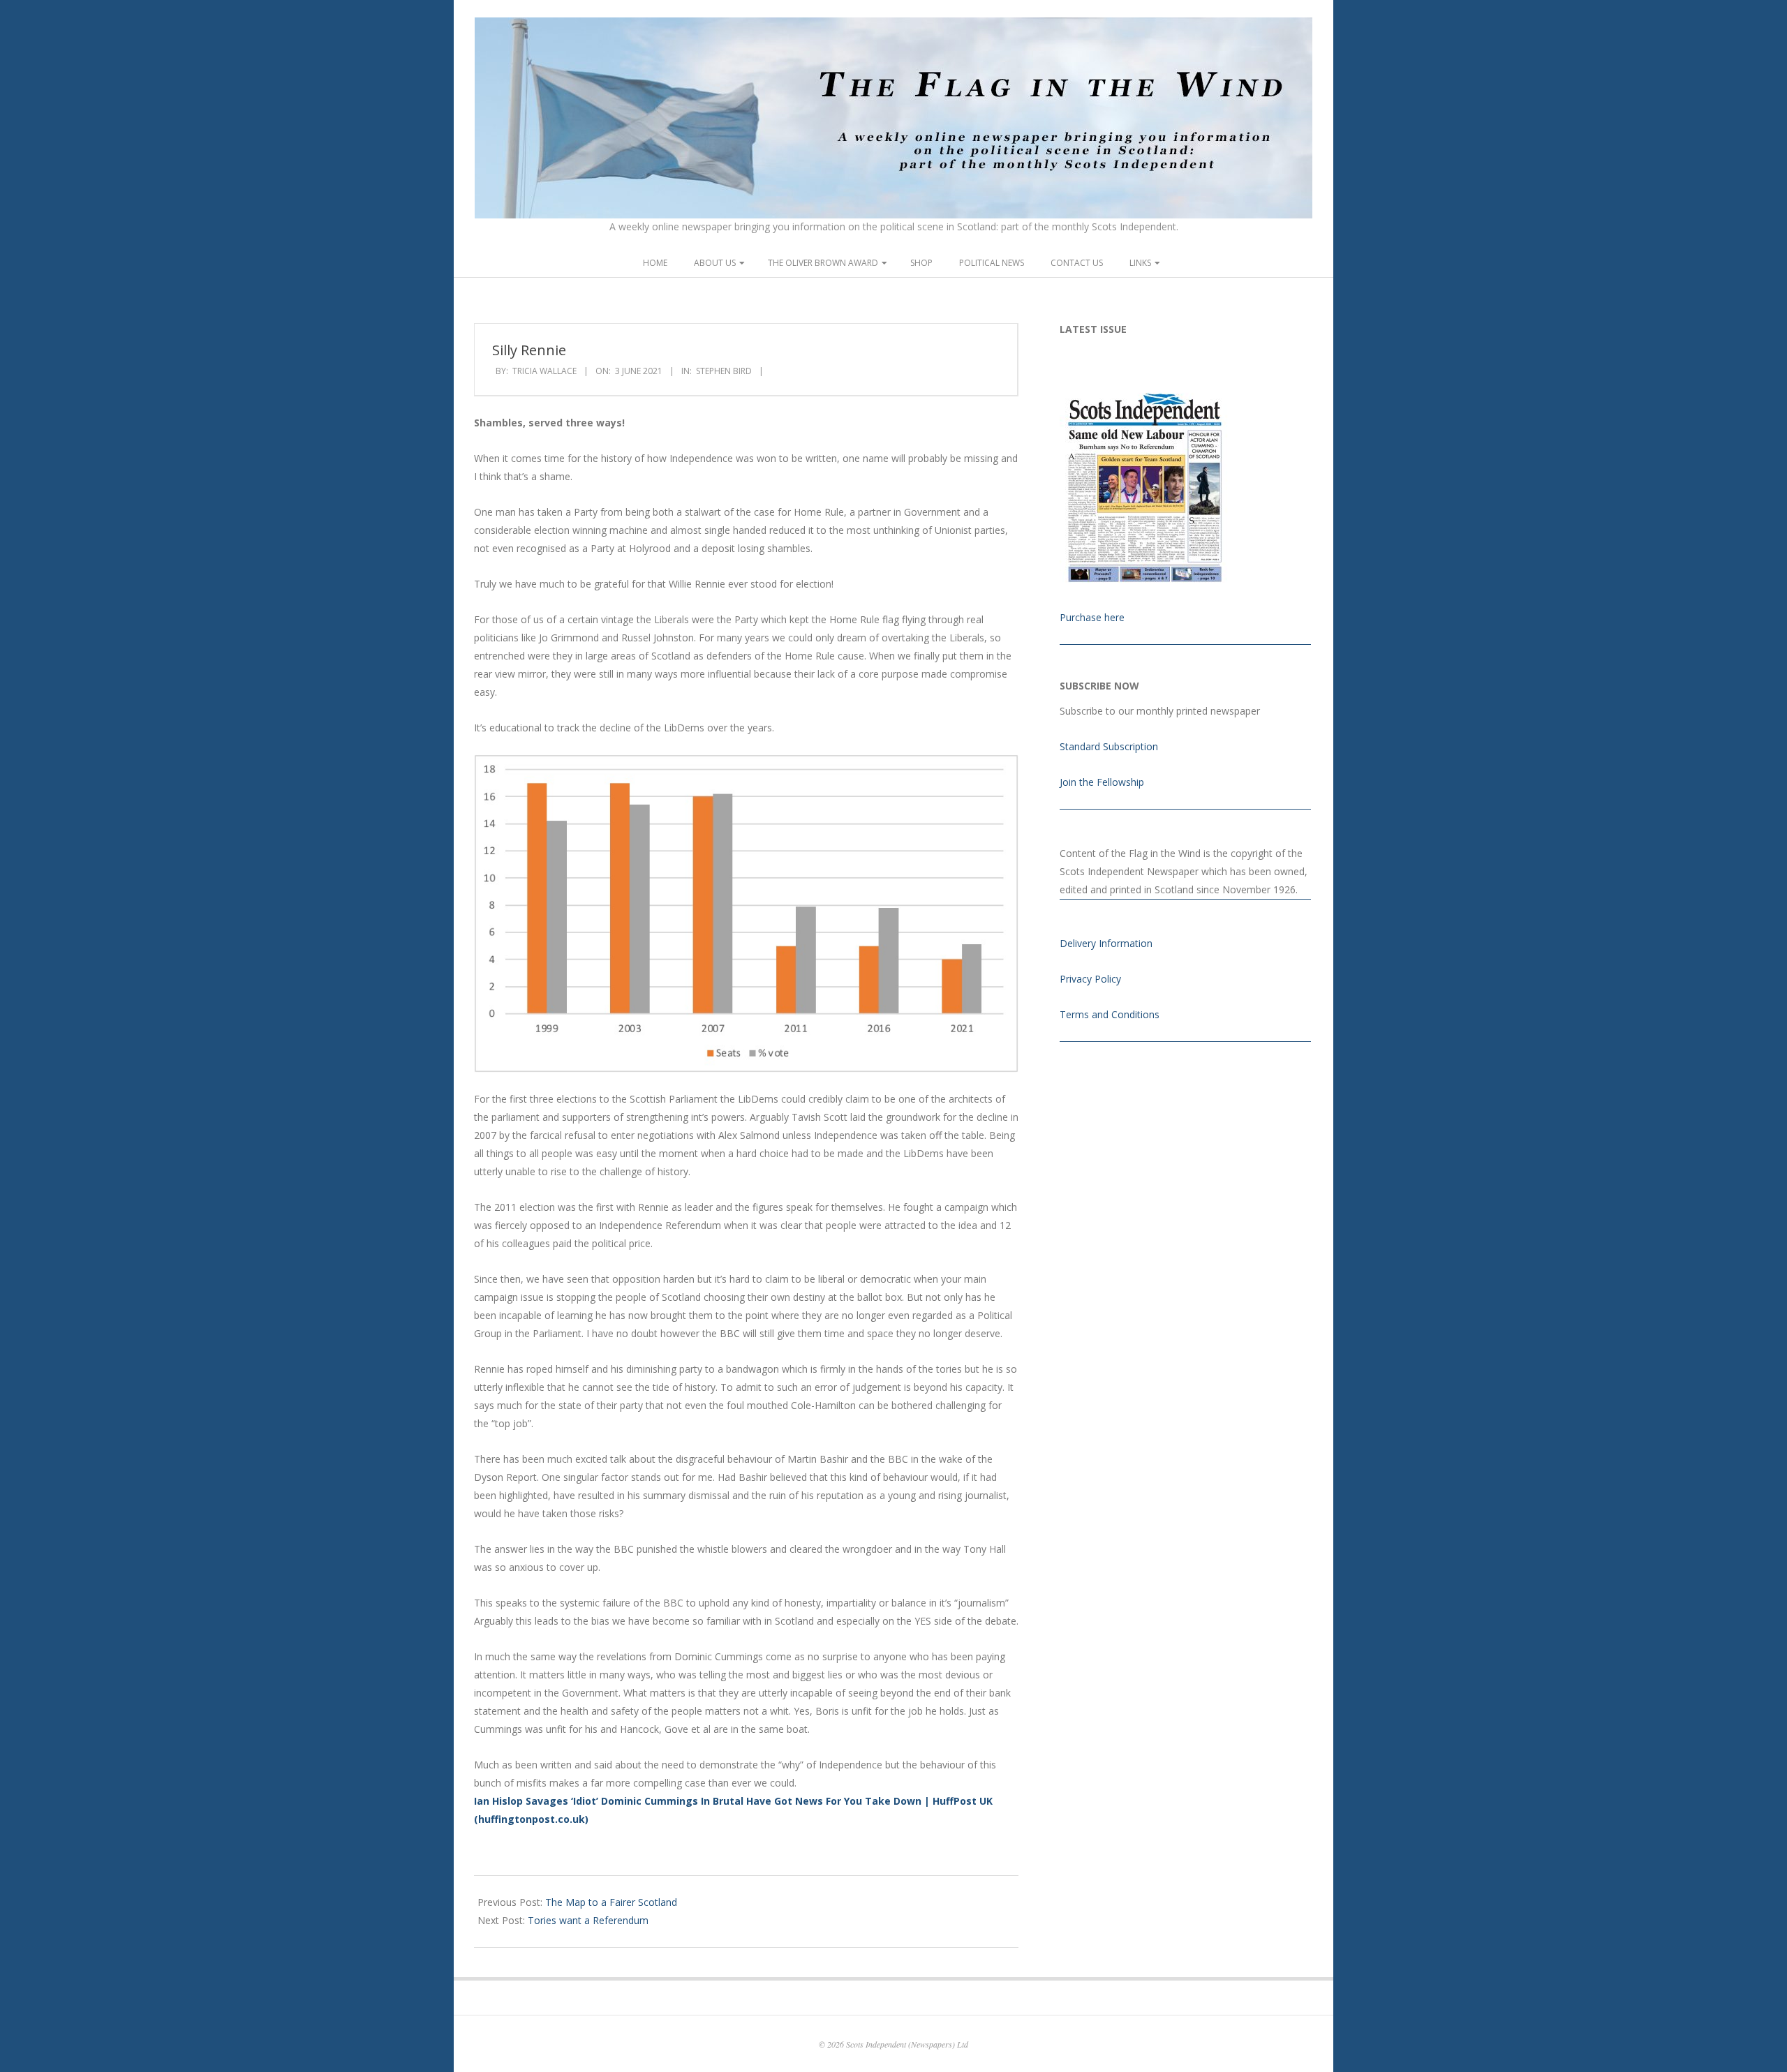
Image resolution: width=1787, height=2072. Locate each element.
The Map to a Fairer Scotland (611, 1902)
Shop (921, 263)
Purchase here (1092, 617)
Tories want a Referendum (588, 1920)
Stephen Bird (724, 371)
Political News (992, 263)
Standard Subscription (1109, 746)
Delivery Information (1106, 943)
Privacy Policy (1090, 979)
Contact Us (1077, 263)
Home (655, 263)
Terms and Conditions (1110, 1014)
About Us (715, 263)
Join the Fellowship (1102, 782)
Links (1140, 263)
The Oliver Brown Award (823, 263)
